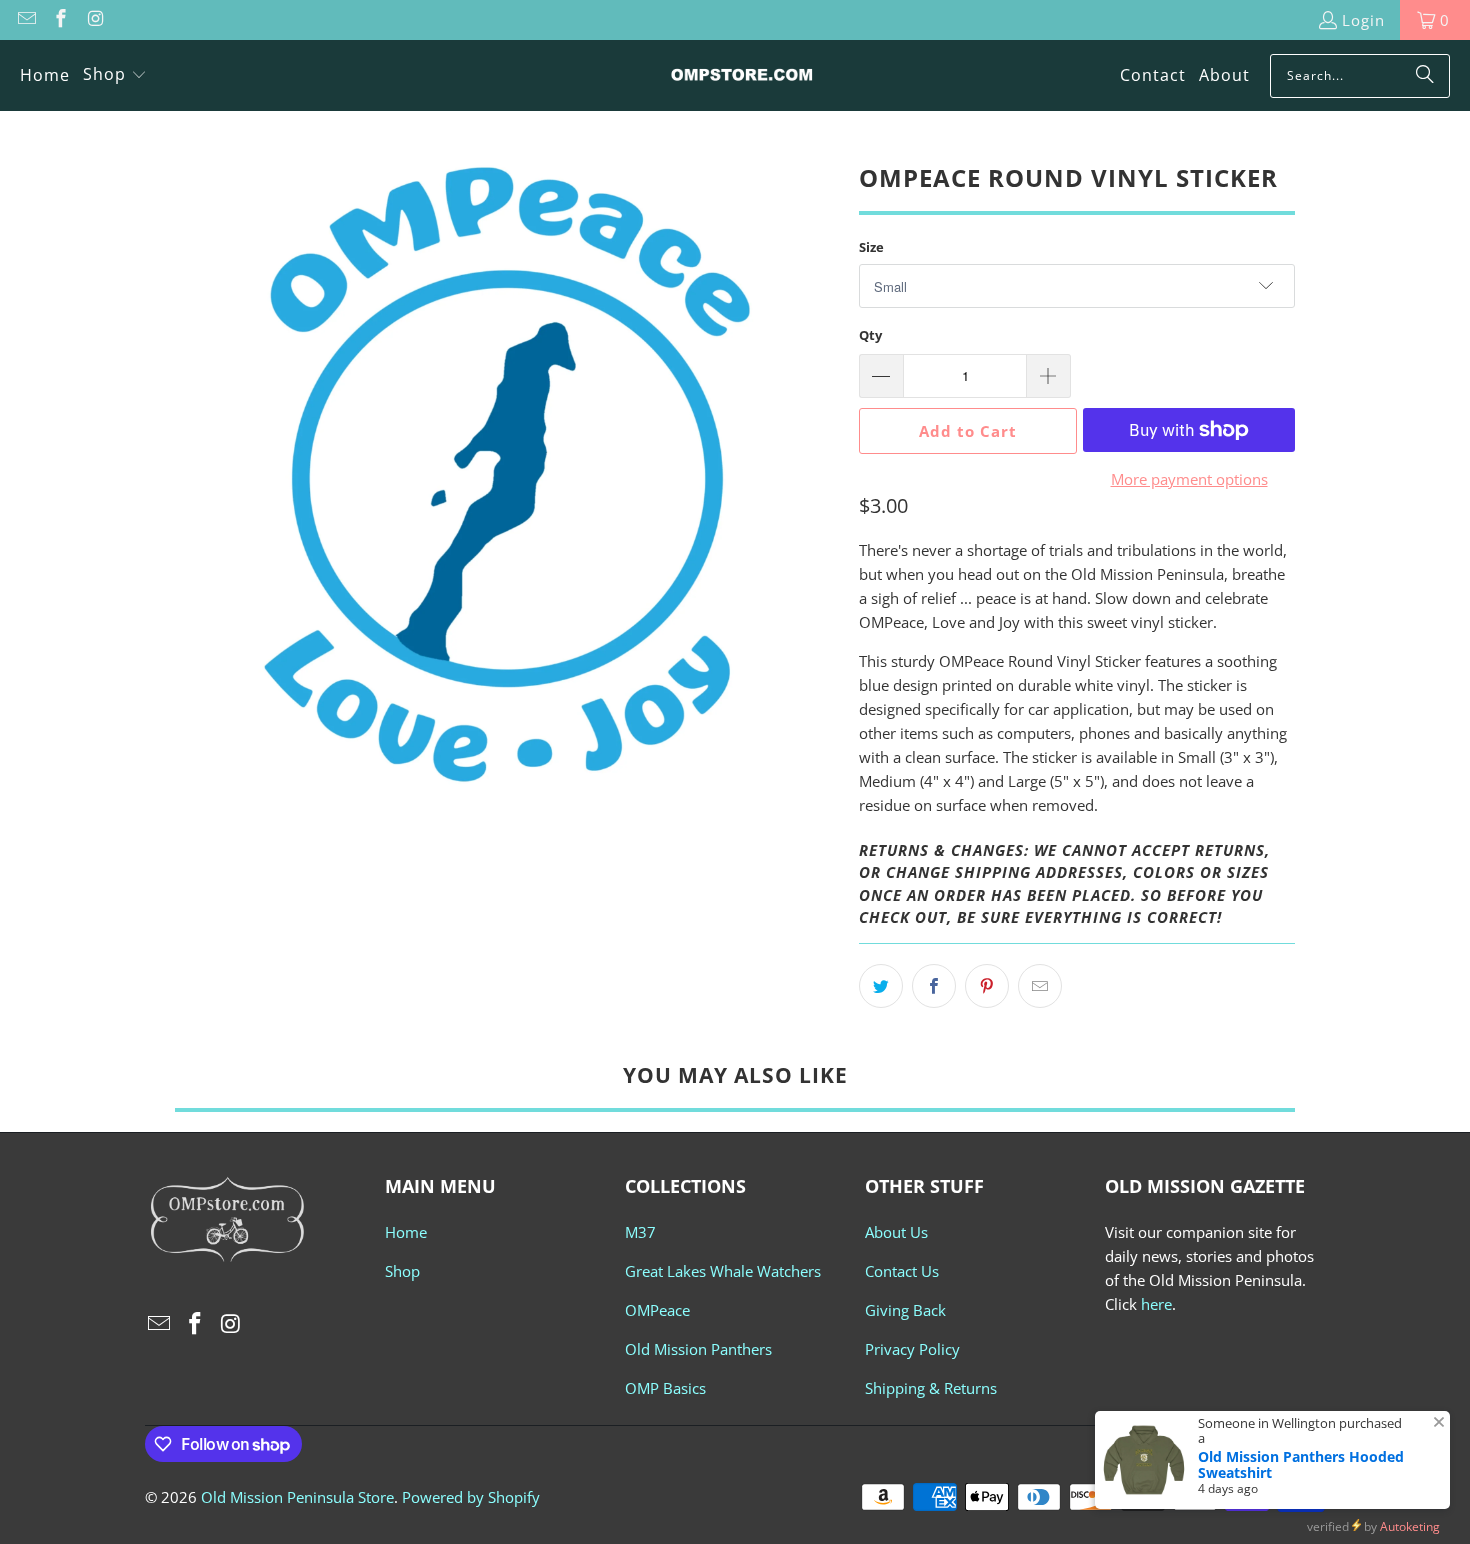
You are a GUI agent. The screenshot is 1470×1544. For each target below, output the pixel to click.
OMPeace (657, 1310)
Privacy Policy (912, 1349)
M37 (640, 1232)
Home (406, 1232)
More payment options (1189, 479)
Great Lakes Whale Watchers (723, 1271)
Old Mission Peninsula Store (297, 1497)
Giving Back (905, 1310)
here (1156, 1304)
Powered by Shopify (471, 1497)
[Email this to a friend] (1040, 986)
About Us (896, 1232)
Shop (402, 1271)
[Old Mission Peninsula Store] (742, 75)
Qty (870, 335)
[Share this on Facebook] (934, 986)
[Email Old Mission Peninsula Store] (25, 20)
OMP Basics (665, 1388)
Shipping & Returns (931, 1388)
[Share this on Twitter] (881, 986)
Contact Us (902, 1271)
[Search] (1425, 76)
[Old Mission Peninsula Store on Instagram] (94, 20)
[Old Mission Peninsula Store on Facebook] (60, 20)
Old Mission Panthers (698, 1349)
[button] (115, 75)
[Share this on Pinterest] (987, 986)
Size (871, 247)
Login (1363, 20)
